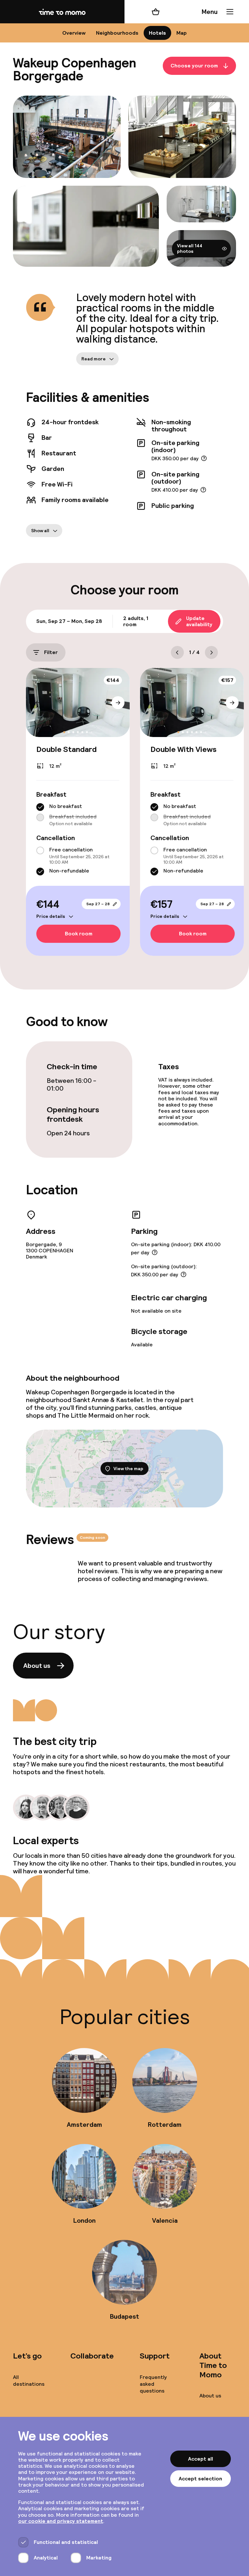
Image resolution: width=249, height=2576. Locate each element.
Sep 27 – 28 (98, 904)
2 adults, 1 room (136, 621)
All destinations (29, 2381)
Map (182, 33)
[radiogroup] (78, 815)
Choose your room (194, 66)
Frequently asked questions (153, 2384)
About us (37, 1666)
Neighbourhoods (117, 33)
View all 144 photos (190, 248)
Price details (51, 916)
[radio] (40, 807)
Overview (74, 33)
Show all (40, 531)
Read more (94, 359)
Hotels (157, 33)
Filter (51, 652)
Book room (79, 934)
